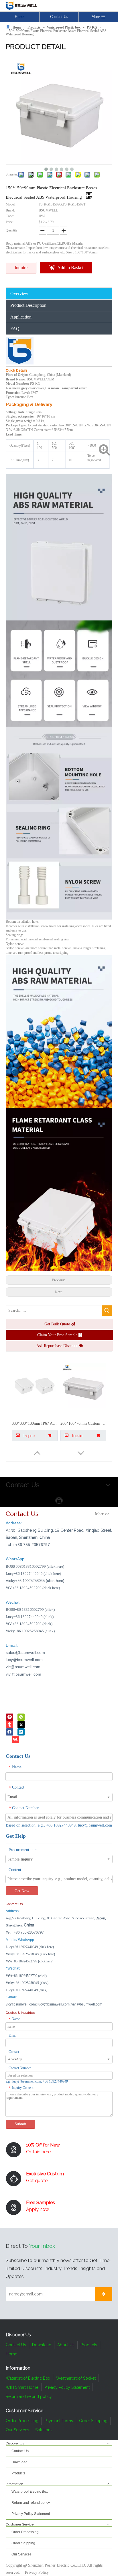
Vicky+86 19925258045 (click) (30, 1631)
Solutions (44, 2430)
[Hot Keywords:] (107, 1311)
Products (89, 2345)
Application (21, 317)
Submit (20, 2124)
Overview (19, 294)
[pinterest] (10, 1717)
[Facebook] (10, 1732)
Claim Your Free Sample (58, 1335)
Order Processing (22, 2421)
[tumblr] (10, 1724)
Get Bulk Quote (58, 1324)
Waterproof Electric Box (28, 2378)
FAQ (15, 329)
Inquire (21, 268)
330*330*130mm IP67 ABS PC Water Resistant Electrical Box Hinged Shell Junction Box (35, 1408)
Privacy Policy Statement (67, 2387)
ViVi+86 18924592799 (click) (29, 1624)
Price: (10, 222)
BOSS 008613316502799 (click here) (35, 1566)
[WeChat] (21, 1717)
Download (42, 2345)
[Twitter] (21, 1724)
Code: (10, 216)
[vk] (15, 1739)
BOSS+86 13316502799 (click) (30, 1610)
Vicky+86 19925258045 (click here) (30, 1954)
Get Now (22, 1891)
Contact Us (59, 17)
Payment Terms (59, 2421)
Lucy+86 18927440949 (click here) (33, 1574)
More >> (102, 1514)
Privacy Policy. (37, 2572)
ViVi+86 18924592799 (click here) (33, 1588)
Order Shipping (93, 2421)
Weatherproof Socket (76, 2378)
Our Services (17, 2430)
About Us (66, 2345)
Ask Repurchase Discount (58, 1346)
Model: (11, 204)
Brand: (10, 210)
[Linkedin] (21, 1732)
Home (19, 17)
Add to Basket (70, 268)
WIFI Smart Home (22, 2387)
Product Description (28, 305)
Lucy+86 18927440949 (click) (30, 1617)
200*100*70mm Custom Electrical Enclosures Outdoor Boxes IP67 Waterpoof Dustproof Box (83, 1408)
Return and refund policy (29, 2396)
